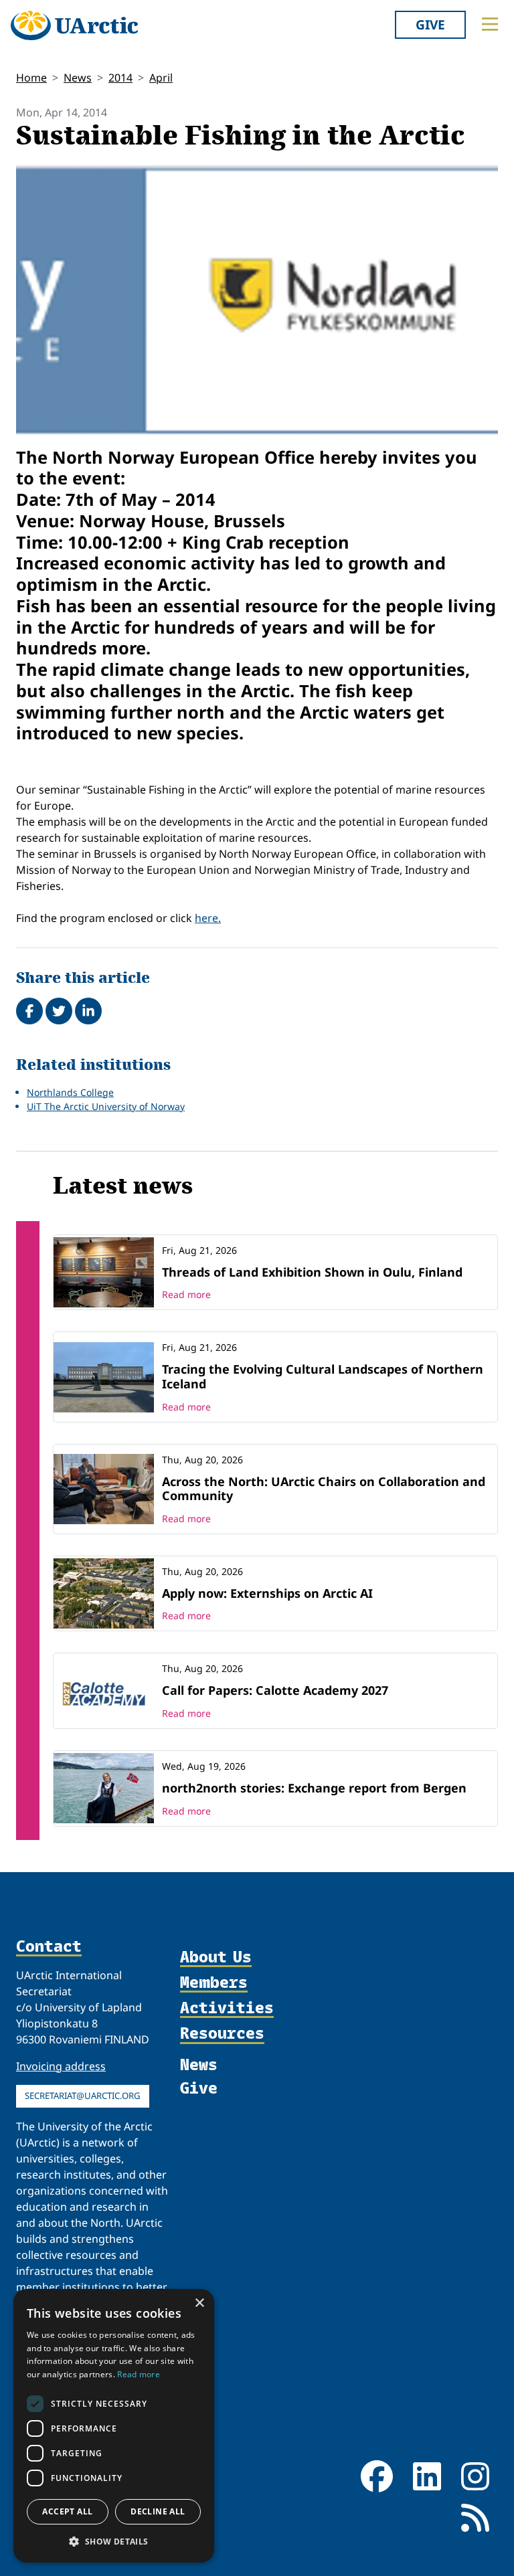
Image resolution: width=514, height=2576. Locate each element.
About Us (216, 1957)
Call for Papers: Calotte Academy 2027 (275, 1690)
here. (208, 918)
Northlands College (70, 1092)
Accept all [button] (67, 2511)
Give (430, 24)
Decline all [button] (158, 2511)
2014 (120, 78)
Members (214, 1983)
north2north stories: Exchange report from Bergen (314, 1788)
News (78, 78)
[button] (114, 2541)
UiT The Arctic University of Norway (106, 1106)
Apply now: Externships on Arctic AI (267, 1593)
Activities (227, 2008)
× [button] (199, 2303)
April (161, 78)
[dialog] (114, 2426)
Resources (222, 2033)
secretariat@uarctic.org (83, 2096)
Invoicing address (61, 2066)
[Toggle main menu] (490, 24)
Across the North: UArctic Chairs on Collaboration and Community (324, 1489)
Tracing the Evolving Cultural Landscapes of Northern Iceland (323, 1376)
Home (31, 78)
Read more (186, 1294)
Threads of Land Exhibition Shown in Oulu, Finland (312, 1272)
